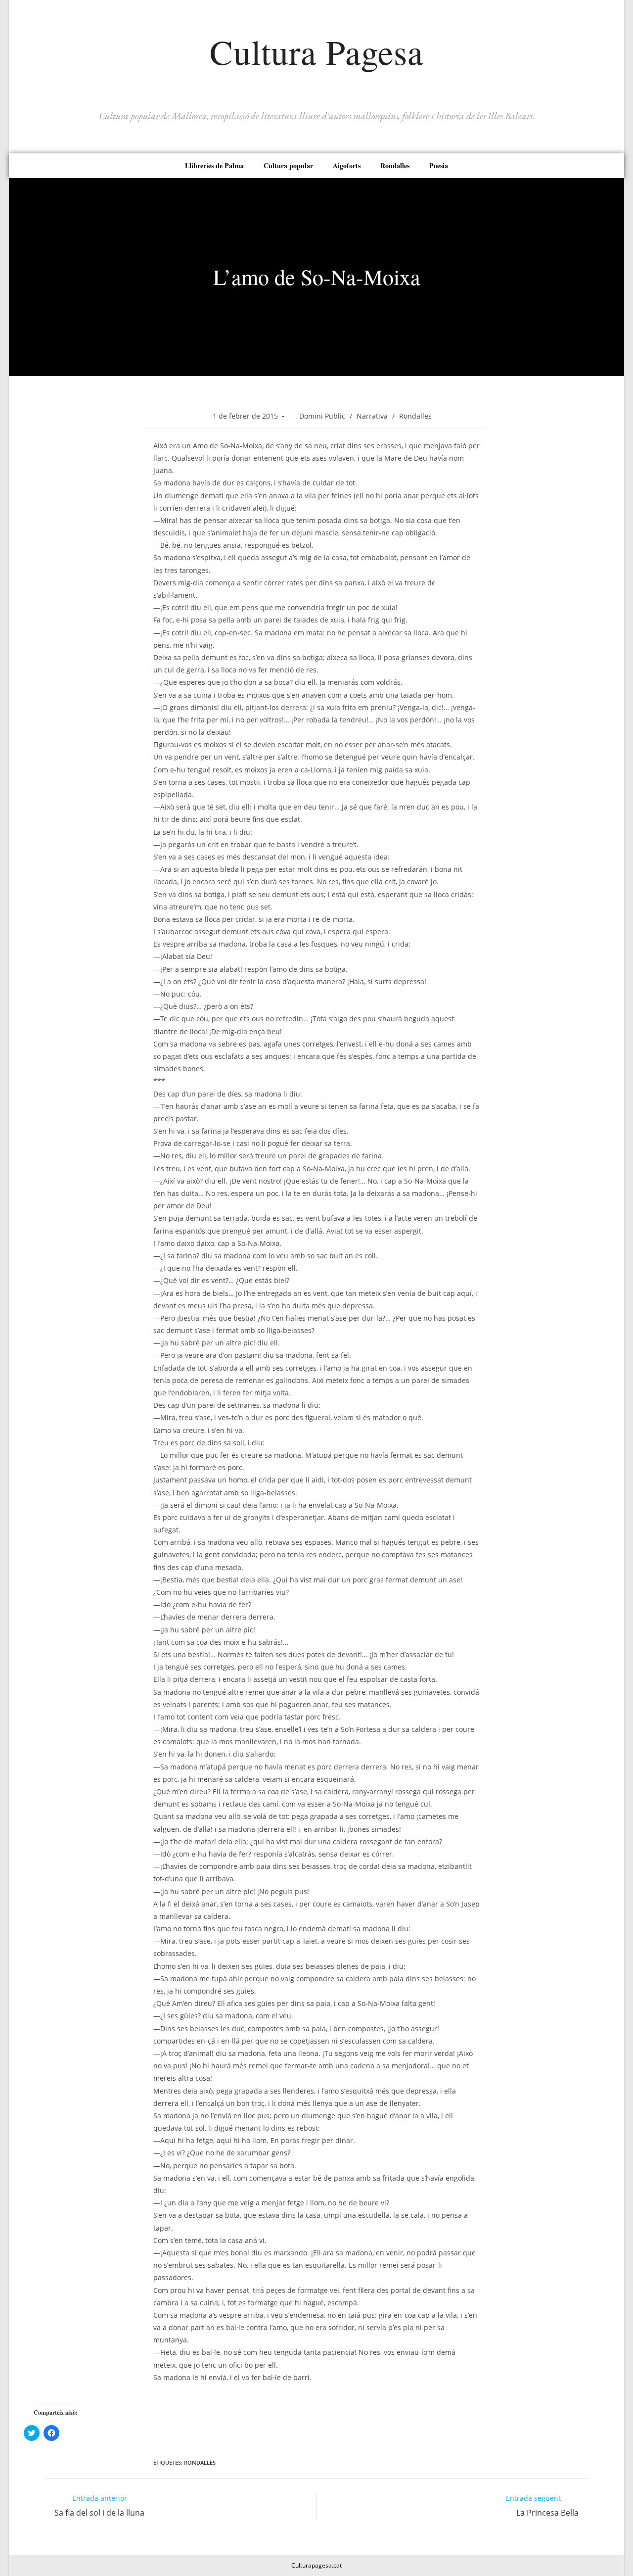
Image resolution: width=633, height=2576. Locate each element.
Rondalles (395, 166)
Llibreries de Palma (214, 166)
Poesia (439, 166)
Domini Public (322, 416)
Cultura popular (288, 166)
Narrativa (372, 416)
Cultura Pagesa (316, 51)
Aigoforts (347, 166)
